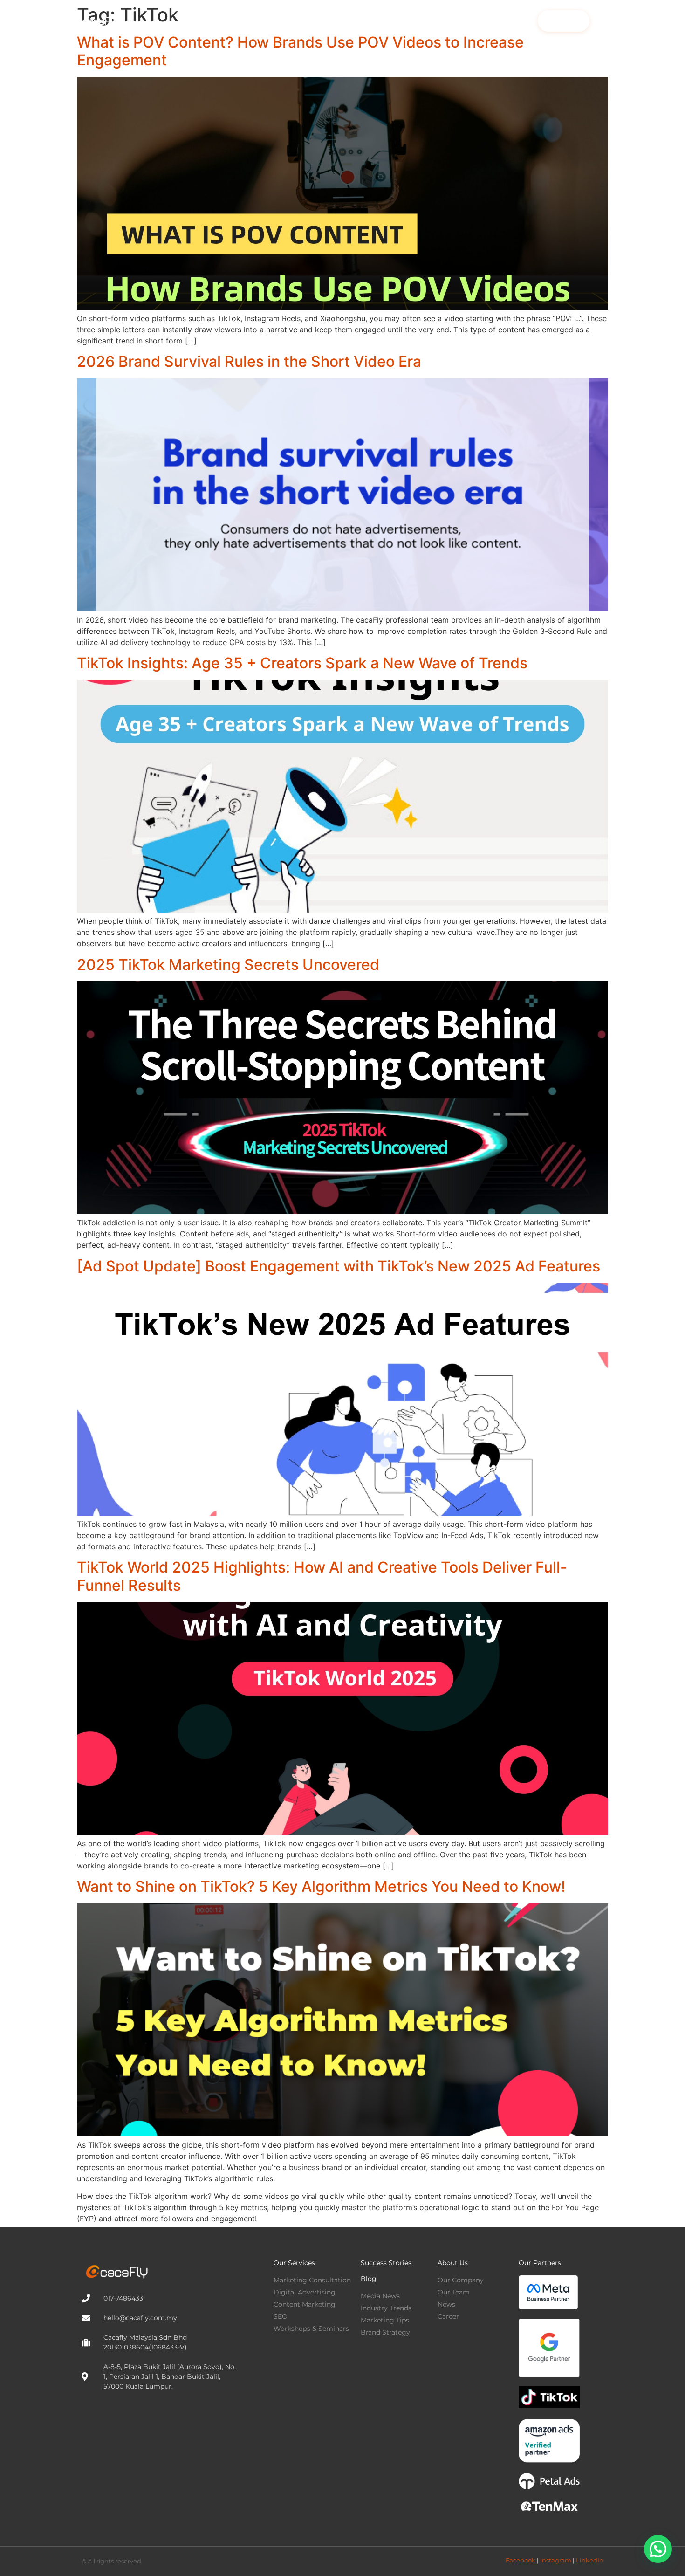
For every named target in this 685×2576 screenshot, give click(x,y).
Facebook (521, 2560)
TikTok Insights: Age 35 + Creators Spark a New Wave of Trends (302, 663)
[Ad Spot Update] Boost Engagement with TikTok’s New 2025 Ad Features (339, 1266)
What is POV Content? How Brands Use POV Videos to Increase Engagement (300, 51)
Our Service (305, 21)
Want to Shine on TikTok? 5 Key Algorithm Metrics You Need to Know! (321, 1886)
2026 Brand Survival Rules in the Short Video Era (249, 361)
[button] (658, 2549)
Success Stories (384, 21)
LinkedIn (590, 2560)
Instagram (556, 2560)
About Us (491, 21)
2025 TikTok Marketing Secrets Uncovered (228, 965)
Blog (443, 21)
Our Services (294, 2263)
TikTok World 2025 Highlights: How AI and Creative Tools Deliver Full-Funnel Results (322, 1576)
